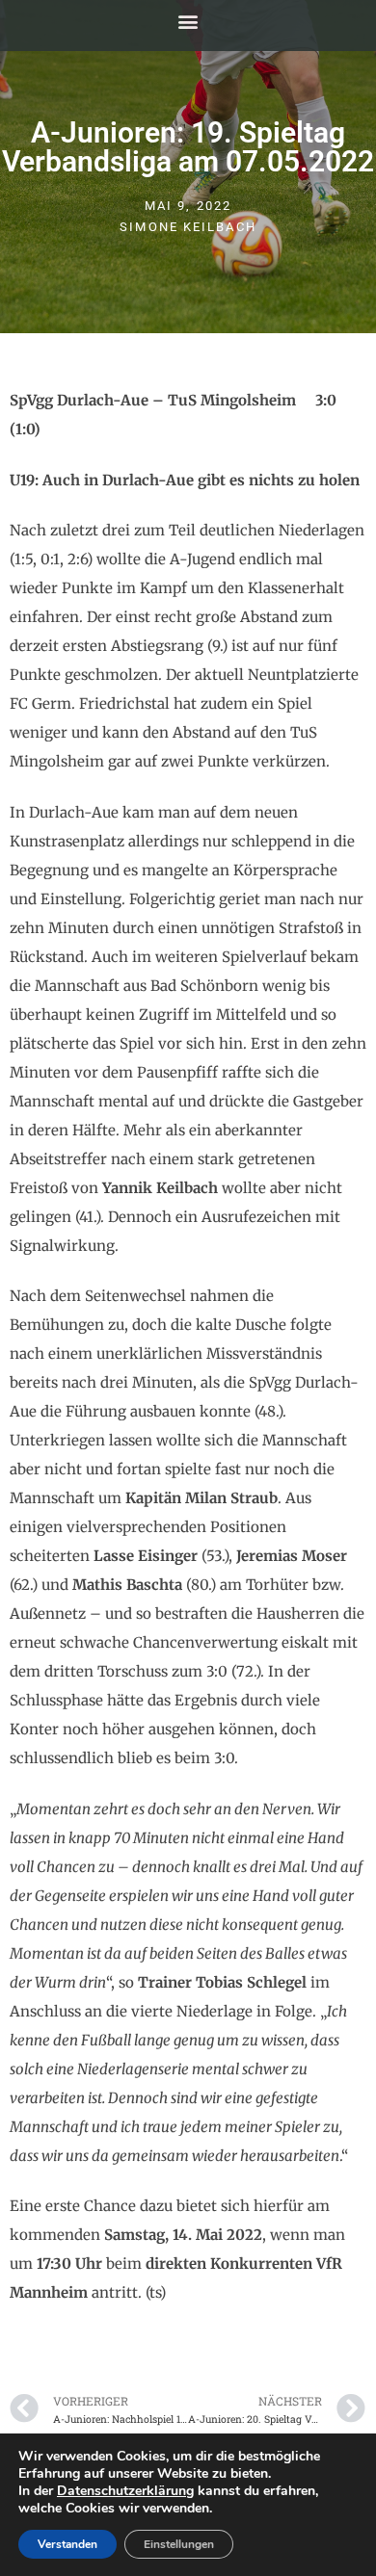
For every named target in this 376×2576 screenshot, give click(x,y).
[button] (188, 21)
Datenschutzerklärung (125, 2491)
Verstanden (67, 2544)
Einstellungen (179, 2544)
